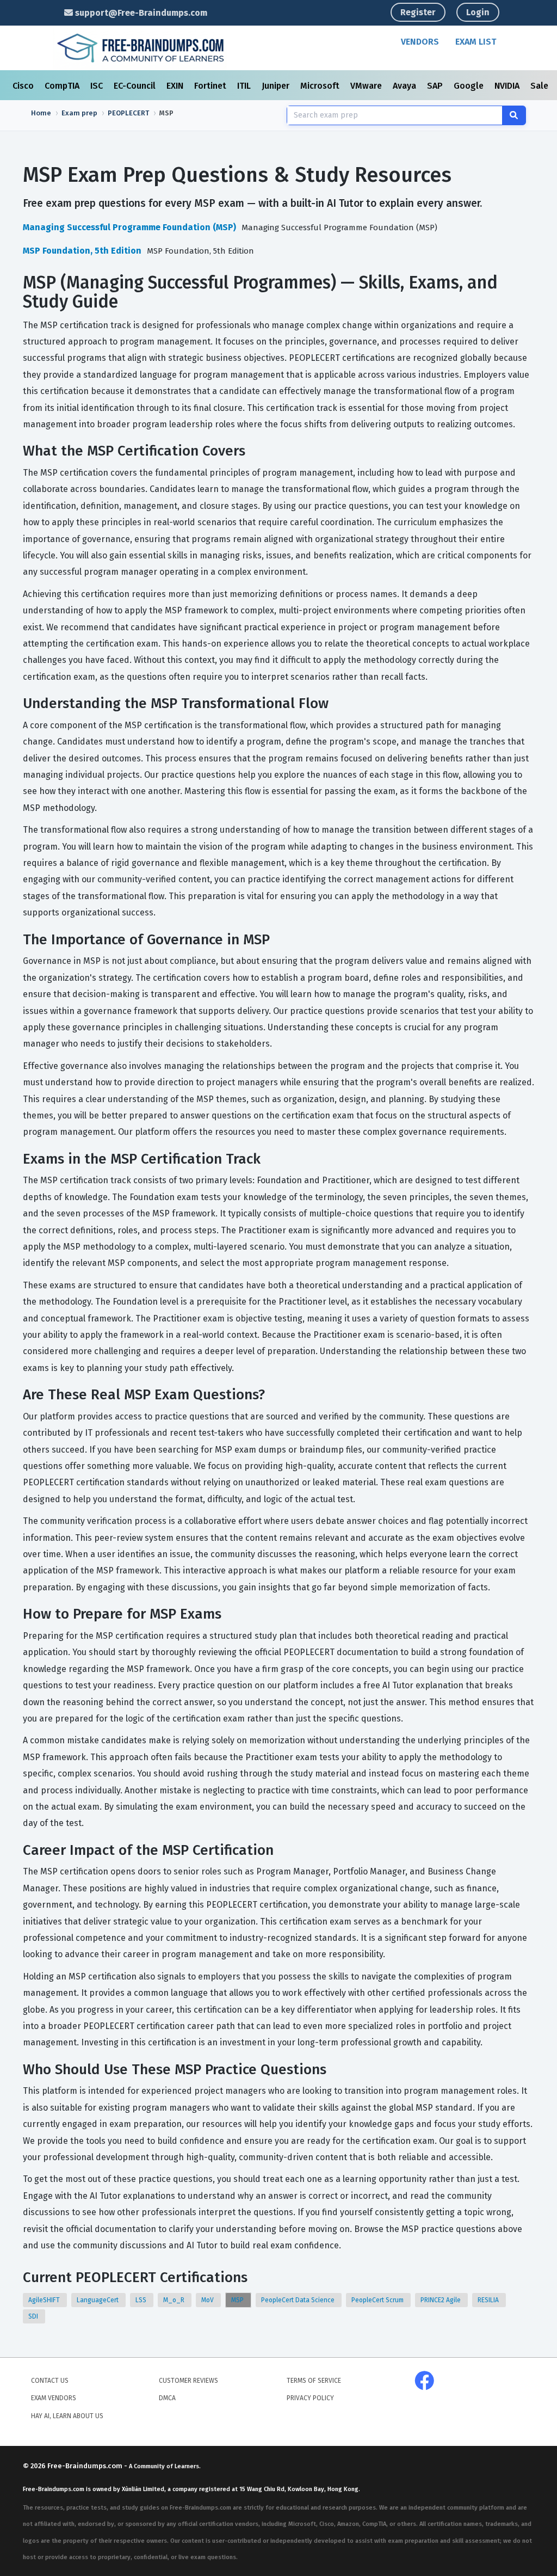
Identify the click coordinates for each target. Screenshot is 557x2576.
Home (41, 113)
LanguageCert (98, 2300)
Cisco (24, 86)
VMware (367, 86)
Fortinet (211, 86)
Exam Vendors (54, 2398)
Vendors (420, 42)
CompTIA (63, 86)
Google (470, 86)
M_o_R (175, 2300)
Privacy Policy (310, 2398)
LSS (142, 2300)
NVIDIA (508, 86)
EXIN (176, 86)
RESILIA (489, 2300)
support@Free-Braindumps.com (140, 13)
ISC (98, 86)
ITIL (245, 86)
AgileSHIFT (45, 2300)
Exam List (476, 42)
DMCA (167, 2398)
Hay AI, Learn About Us (67, 2416)
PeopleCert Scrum (378, 2300)
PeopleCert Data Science (299, 2300)
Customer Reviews (188, 2381)
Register (418, 12)
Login (478, 12)
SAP (436, 86)
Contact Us (50, 2381)
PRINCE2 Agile (441, 2300)
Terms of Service (314, 2381)
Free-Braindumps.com (86, 2466)
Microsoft (321, 86)
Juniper (277, 86)
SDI (34, 2316)
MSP (238, 2300)
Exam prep (79, 113)
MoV (208, 2300)
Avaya (406, 86)
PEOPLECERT (128, 113)
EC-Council (136, 86)
